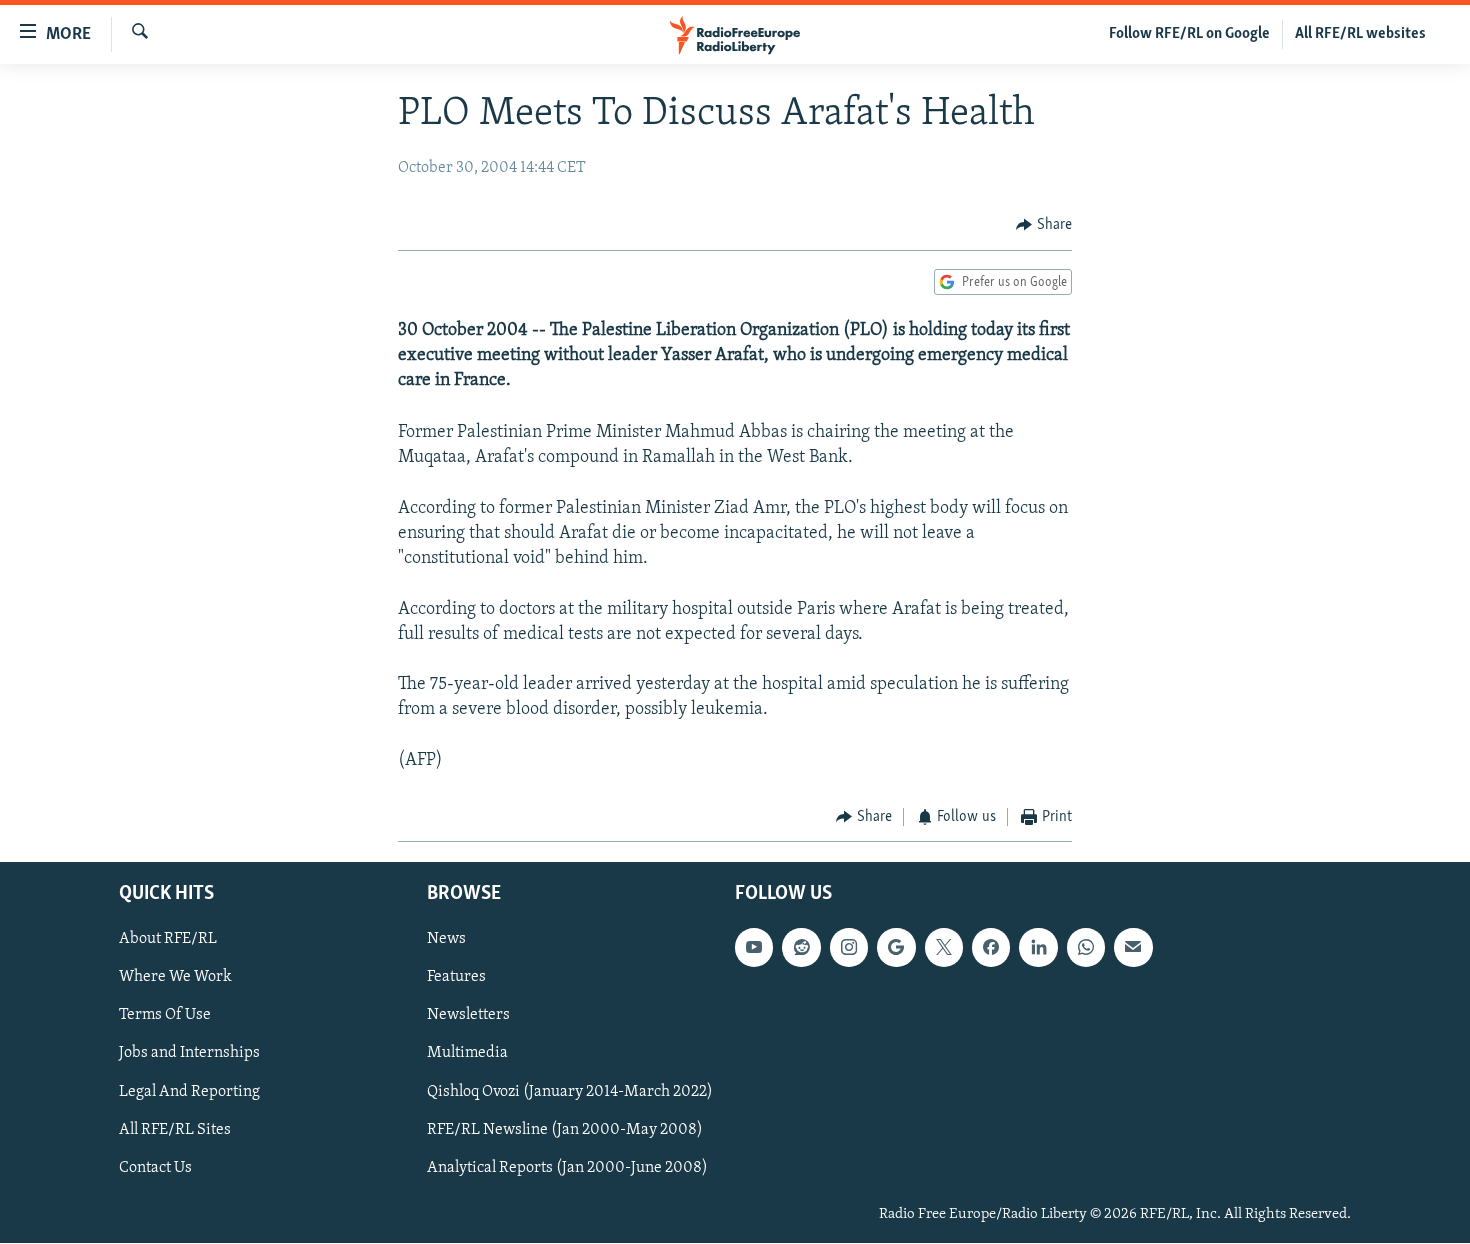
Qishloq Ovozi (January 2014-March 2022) (570, 1092)
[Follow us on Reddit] (801, 948)
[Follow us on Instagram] (849, 948)
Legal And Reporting (189, 1092)
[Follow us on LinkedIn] (1038, 948)
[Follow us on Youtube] (754, 948)
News (446, 940)
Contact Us (155, 1168)
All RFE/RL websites (1360, 34)
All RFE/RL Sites (175, 1130)
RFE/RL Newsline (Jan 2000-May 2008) (565, 1130)
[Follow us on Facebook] (991, 948)
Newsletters (468, 1016)
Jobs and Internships (189, 1054)
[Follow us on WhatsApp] (1086, 948)
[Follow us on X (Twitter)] (944, 948)
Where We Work (175, 978)
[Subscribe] (1133, 948)
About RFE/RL (168, 940)
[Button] (1044, 225)
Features (456, 978)
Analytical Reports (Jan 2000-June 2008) (567, 1168)
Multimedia (467, 1054)
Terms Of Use (165, 1016)
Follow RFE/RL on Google (1189, 34)
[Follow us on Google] (896, 948)
